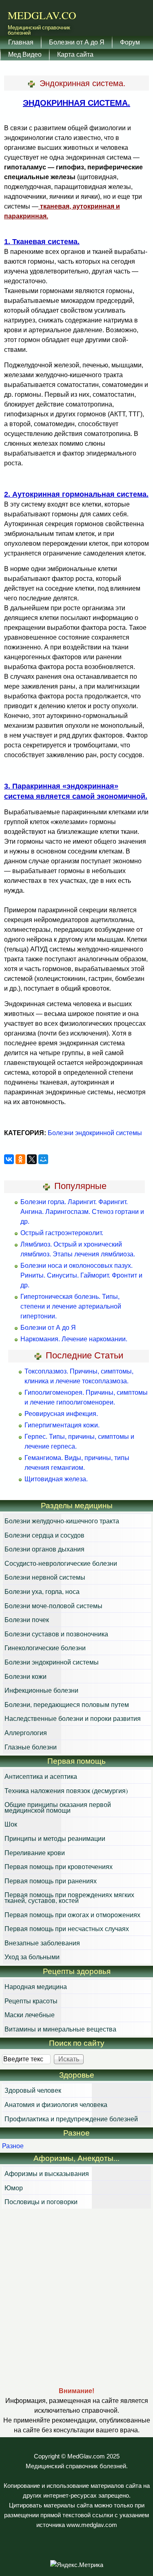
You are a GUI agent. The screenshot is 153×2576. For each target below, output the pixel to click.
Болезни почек (27, 1619)
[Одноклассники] (20, 1159)
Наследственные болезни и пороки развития (73, 1718)
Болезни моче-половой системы (53, 1606)
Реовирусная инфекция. (61, 1414)
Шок (11, 1824)
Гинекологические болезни (45, 1648)
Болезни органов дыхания (44, 1549)
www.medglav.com (92, 2525)
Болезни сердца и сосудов (44, 1535)
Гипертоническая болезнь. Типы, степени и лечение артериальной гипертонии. (71, 1306)
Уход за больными (32, 1957)
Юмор (14, 2188)
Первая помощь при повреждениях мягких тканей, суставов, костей (69, 1897)
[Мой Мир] (43, 1159)
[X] (32, 1159)
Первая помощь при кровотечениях (59, 1866)
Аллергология (26, 1733)
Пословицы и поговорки (41, 2201)
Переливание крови (35, 1853)
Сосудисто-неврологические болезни (61, 1563)
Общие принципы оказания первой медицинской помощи (58, 1807)
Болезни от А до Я (77, 42)
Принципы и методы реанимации (55, 1838)
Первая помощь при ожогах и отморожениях (72, 1915)
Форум (130, 42)
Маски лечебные (30, 2015)
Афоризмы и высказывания (47, 2173)
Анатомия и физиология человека (56, 2104)
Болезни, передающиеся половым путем (67, 1704)
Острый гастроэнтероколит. (62, 1233)
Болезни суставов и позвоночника (56, 1634)
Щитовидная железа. (56, 1479)
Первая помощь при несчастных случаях (67, 1928)
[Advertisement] (76, 2297)
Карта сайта (75, 54)
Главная (21, 42)
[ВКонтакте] (9, 1159)
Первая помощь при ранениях (51, 1881)
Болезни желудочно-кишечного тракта (62, 1521)
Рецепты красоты (31, 2001)
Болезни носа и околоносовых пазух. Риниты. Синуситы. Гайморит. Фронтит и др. (81, 1275)
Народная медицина (36, 1986)
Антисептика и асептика (41, 1776)
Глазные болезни (31, 1747)
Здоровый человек (33, 2090)
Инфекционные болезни (41, 1690)
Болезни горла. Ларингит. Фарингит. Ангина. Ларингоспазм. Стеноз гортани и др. (82, 1212)
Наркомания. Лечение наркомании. (74, 1339)
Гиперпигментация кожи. (62, 1425)
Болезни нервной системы (45, 1577)
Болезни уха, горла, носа (42, 1591)
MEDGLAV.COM (47, 15)
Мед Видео (25, 54)
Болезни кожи (25, 1676)
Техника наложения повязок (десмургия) (66, 1790)
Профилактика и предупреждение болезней (71, 2119)
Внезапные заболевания (42, 1943)
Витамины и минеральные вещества (60, 2029)
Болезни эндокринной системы (95, 1133)
